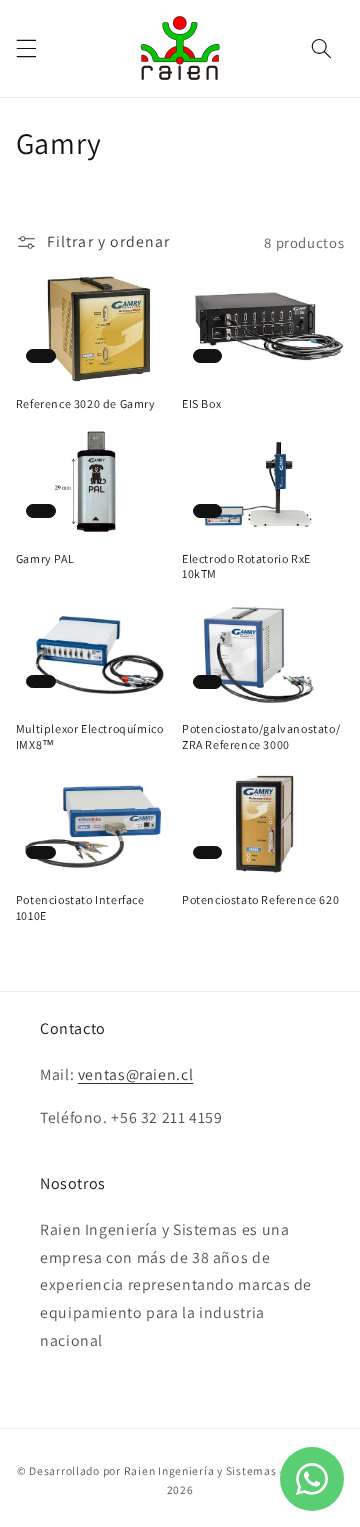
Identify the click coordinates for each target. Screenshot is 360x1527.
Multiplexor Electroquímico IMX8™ (90, 736)
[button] (26, 48)
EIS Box (201, 403)
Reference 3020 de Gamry (86, 403)
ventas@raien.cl (135, 1074)
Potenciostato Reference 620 (260, 899)
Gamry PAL (45, 558)
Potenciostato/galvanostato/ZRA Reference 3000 (261, 736)
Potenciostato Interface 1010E (80, 907)
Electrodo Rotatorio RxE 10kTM (246, 566)
